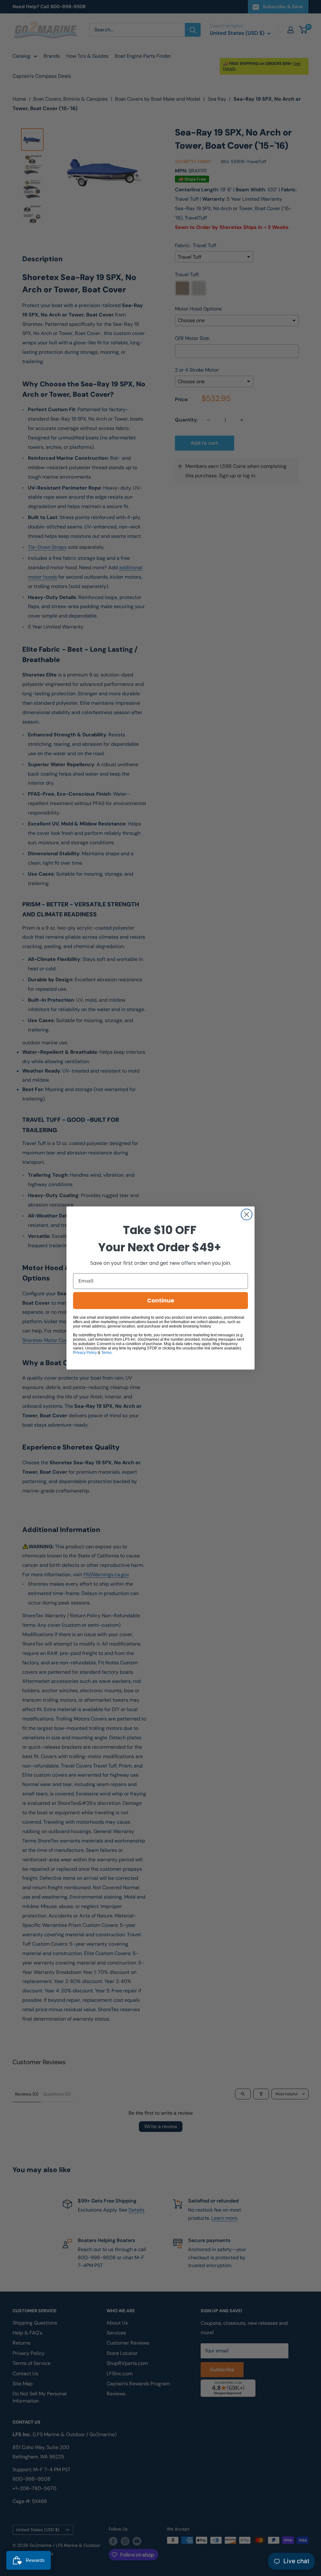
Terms (106, 1353)
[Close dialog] (247, 1214)
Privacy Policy (85, 1353)
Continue (161, 1300)
